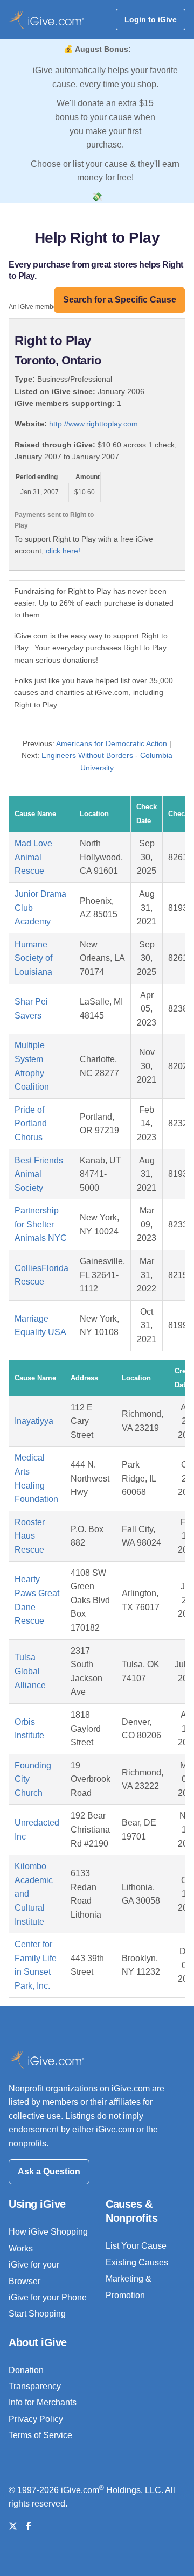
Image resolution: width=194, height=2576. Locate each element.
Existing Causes (137, 2262)
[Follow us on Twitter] (13, 2526)
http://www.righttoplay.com (93, 424)
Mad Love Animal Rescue (33, 857)
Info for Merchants (43, 2402)
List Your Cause (136, 2246)
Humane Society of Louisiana (33, 958)
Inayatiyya (34, 1421)
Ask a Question (49, 2171)
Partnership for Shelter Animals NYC (41, 1224)
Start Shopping (37, 2314)
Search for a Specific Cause (120, 300)
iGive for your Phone (48, 2297)
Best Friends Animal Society (39, 1174)
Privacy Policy (36, 2419)
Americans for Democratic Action (112, 743)
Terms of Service (40, 2435)
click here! (63, 551)
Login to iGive (151, 19)
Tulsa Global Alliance (30, 1671)
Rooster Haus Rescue (30, 1536)
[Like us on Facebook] (29, 2526)
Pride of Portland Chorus (31, 1124)
